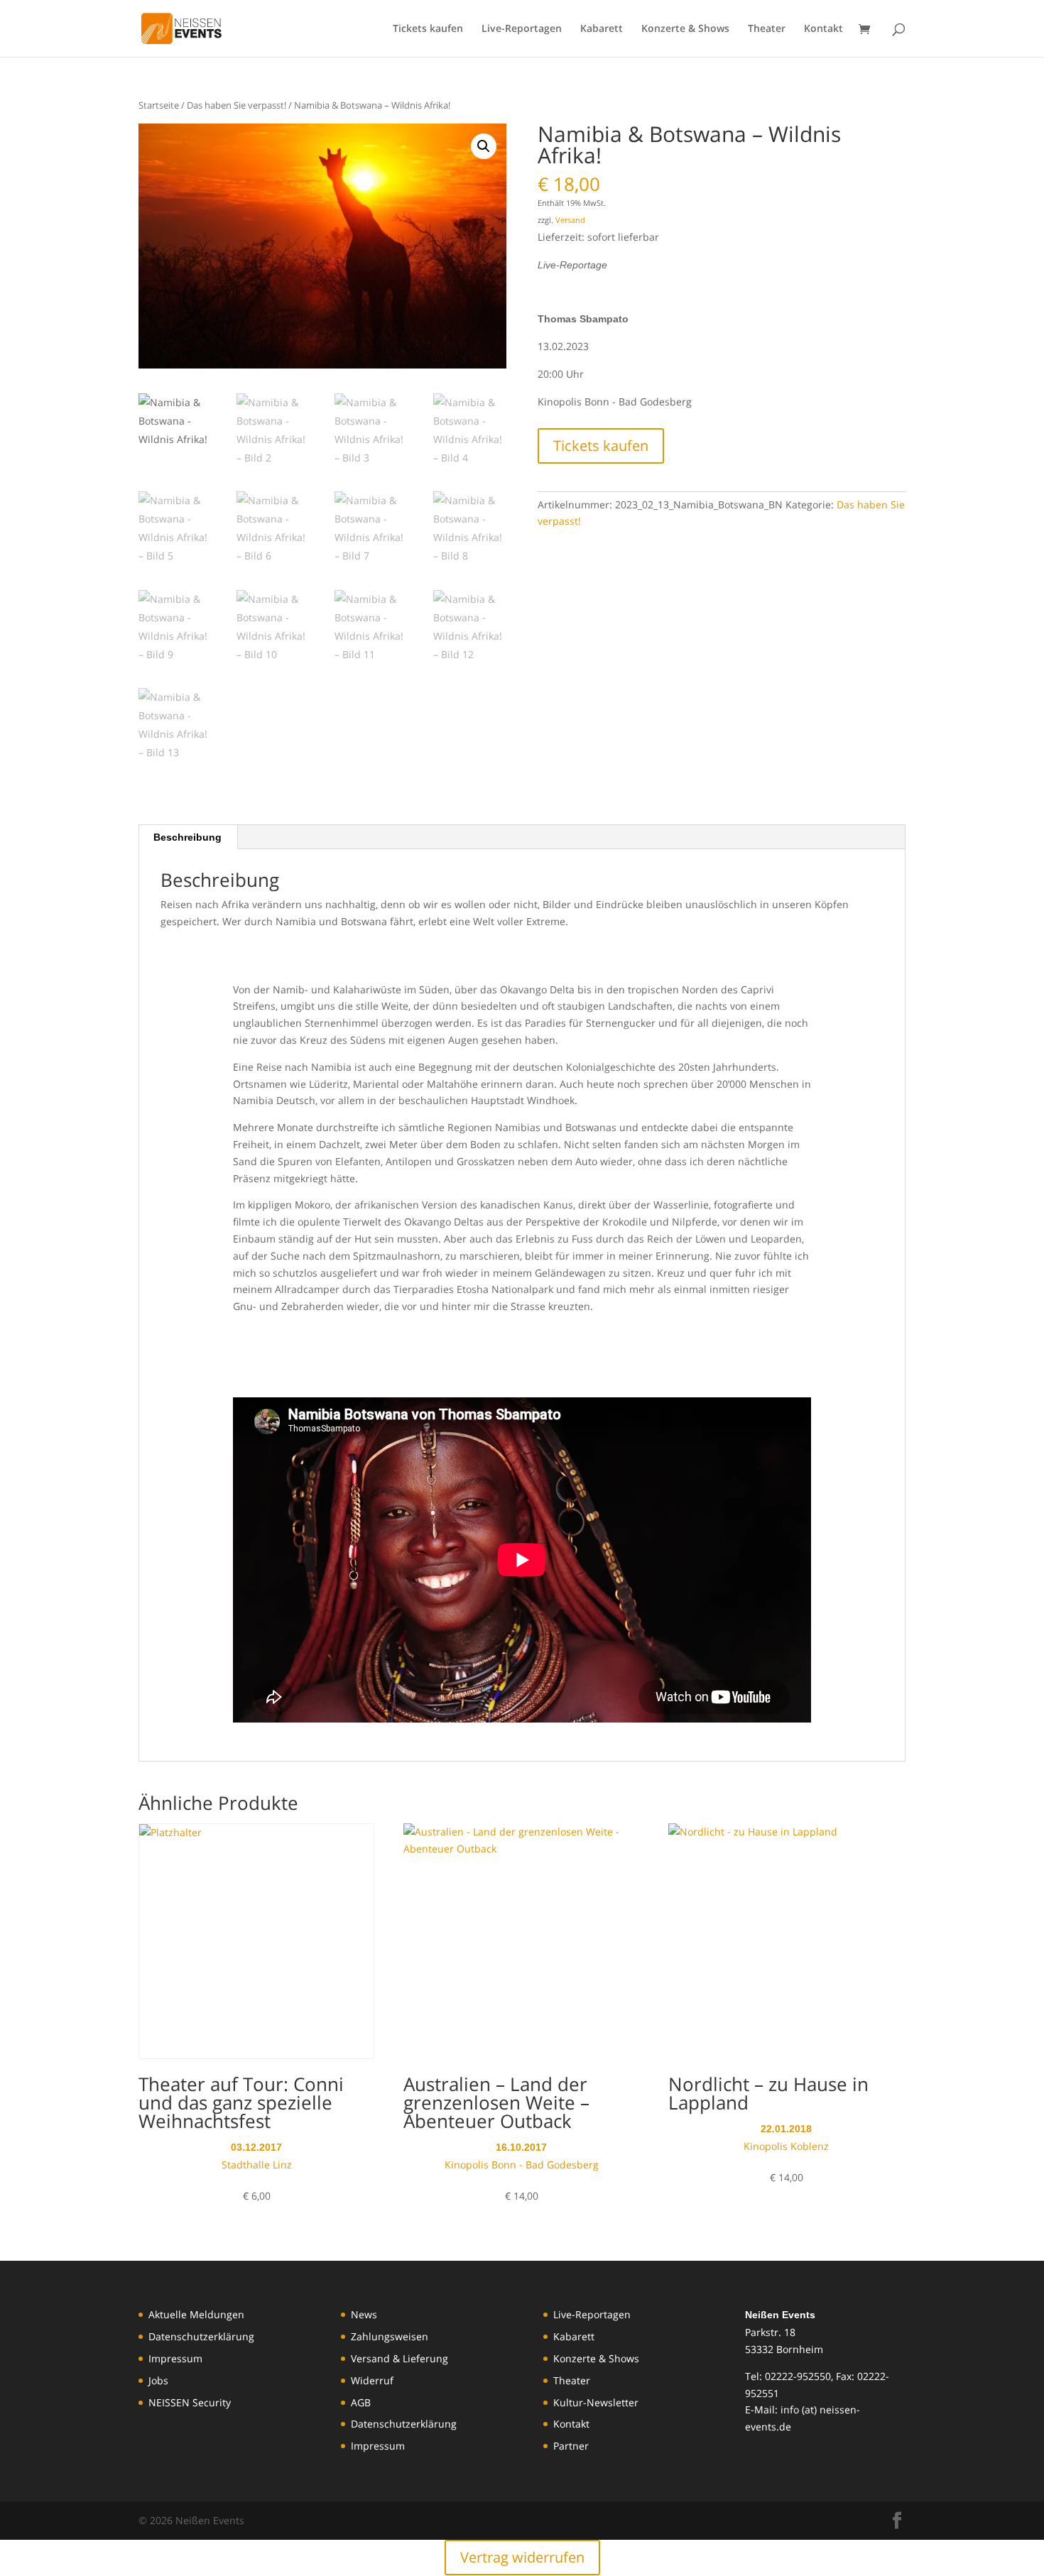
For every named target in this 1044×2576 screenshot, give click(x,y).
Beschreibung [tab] (187, 837)
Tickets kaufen (428, 29)
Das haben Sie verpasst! (236, 105)
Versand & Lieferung (399, 2358)
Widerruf (372, 2380)
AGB (361, 2402)
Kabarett (602, 29)
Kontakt (823, 29)
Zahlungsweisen (390, 2336)
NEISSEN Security (190, 2402)
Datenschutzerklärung (201, 2336)
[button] (484, 146)
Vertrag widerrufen (522, 2557)
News (364, 2314)
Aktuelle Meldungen (196, 2314)
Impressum (175, 2358)
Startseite (159, 105)
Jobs (158, 2380)
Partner (571, 2446)
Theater (767, 29)
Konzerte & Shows (685, 29)
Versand (570, 220)
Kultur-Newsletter (596, 2402)
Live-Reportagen (522, 29)
